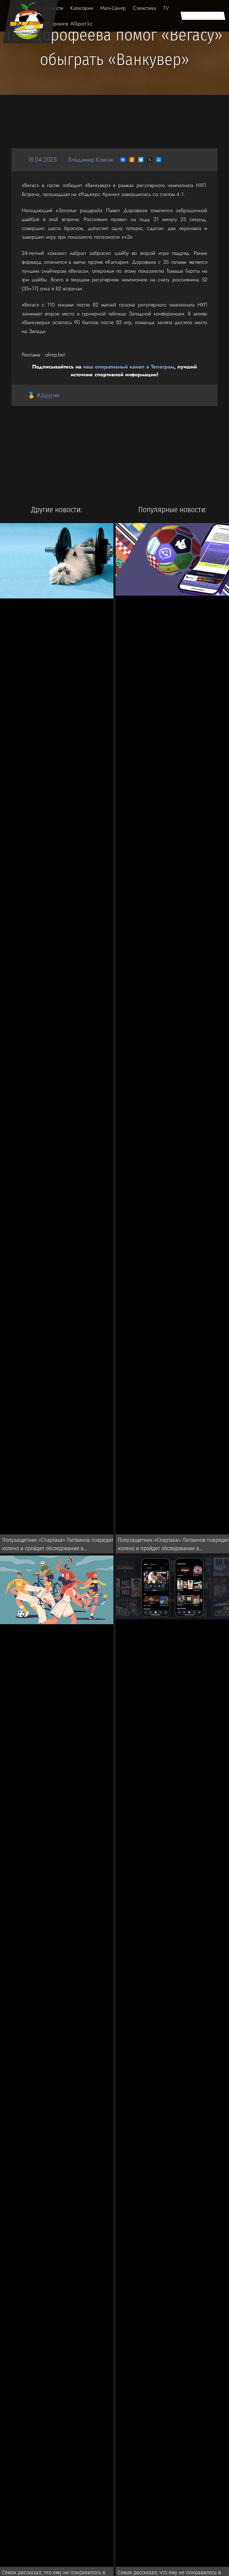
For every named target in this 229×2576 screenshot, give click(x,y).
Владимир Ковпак (91, 160)
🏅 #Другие (43, 395)
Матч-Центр (113, 8)
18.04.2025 (42, 160)
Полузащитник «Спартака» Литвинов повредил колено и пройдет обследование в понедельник (58, 1545)
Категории (82, 8)
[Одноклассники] (132, 160)
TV (166, 8)
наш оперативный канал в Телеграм (128, 367)
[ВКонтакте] (123, 160)
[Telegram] (141, 160)
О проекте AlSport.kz (69, 24)
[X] (150, 160)
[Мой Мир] (159, 160)
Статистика (145, 8)
